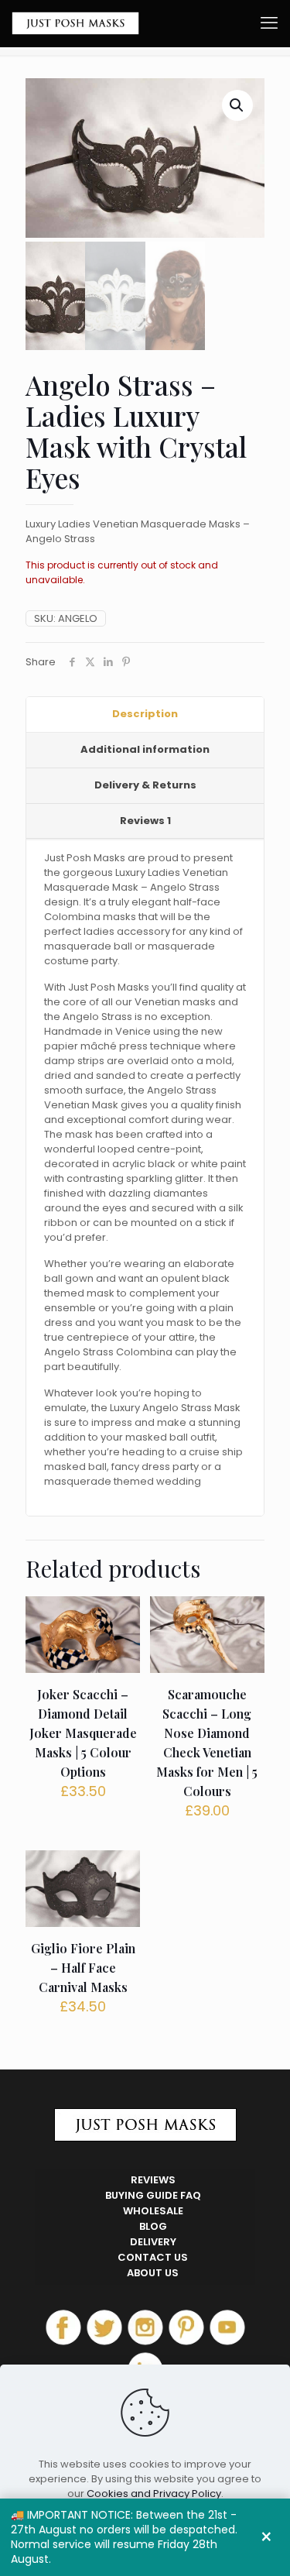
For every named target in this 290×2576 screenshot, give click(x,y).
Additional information (145, 749)
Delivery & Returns (145, 785)
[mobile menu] (269, 23)
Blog (153, 2226)
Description (145, 714)
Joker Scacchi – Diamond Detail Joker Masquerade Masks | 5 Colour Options (83, 1733)
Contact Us (153, 2257)
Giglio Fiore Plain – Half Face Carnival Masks (83, 1968)
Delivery (153, 2242)
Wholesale (153, 2211)
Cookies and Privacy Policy (154, 2494)
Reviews (145, 821)
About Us (153, 2273)
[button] (237, 105)
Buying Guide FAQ (153, 2195)
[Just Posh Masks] (75, 23)
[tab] (145, 715)
